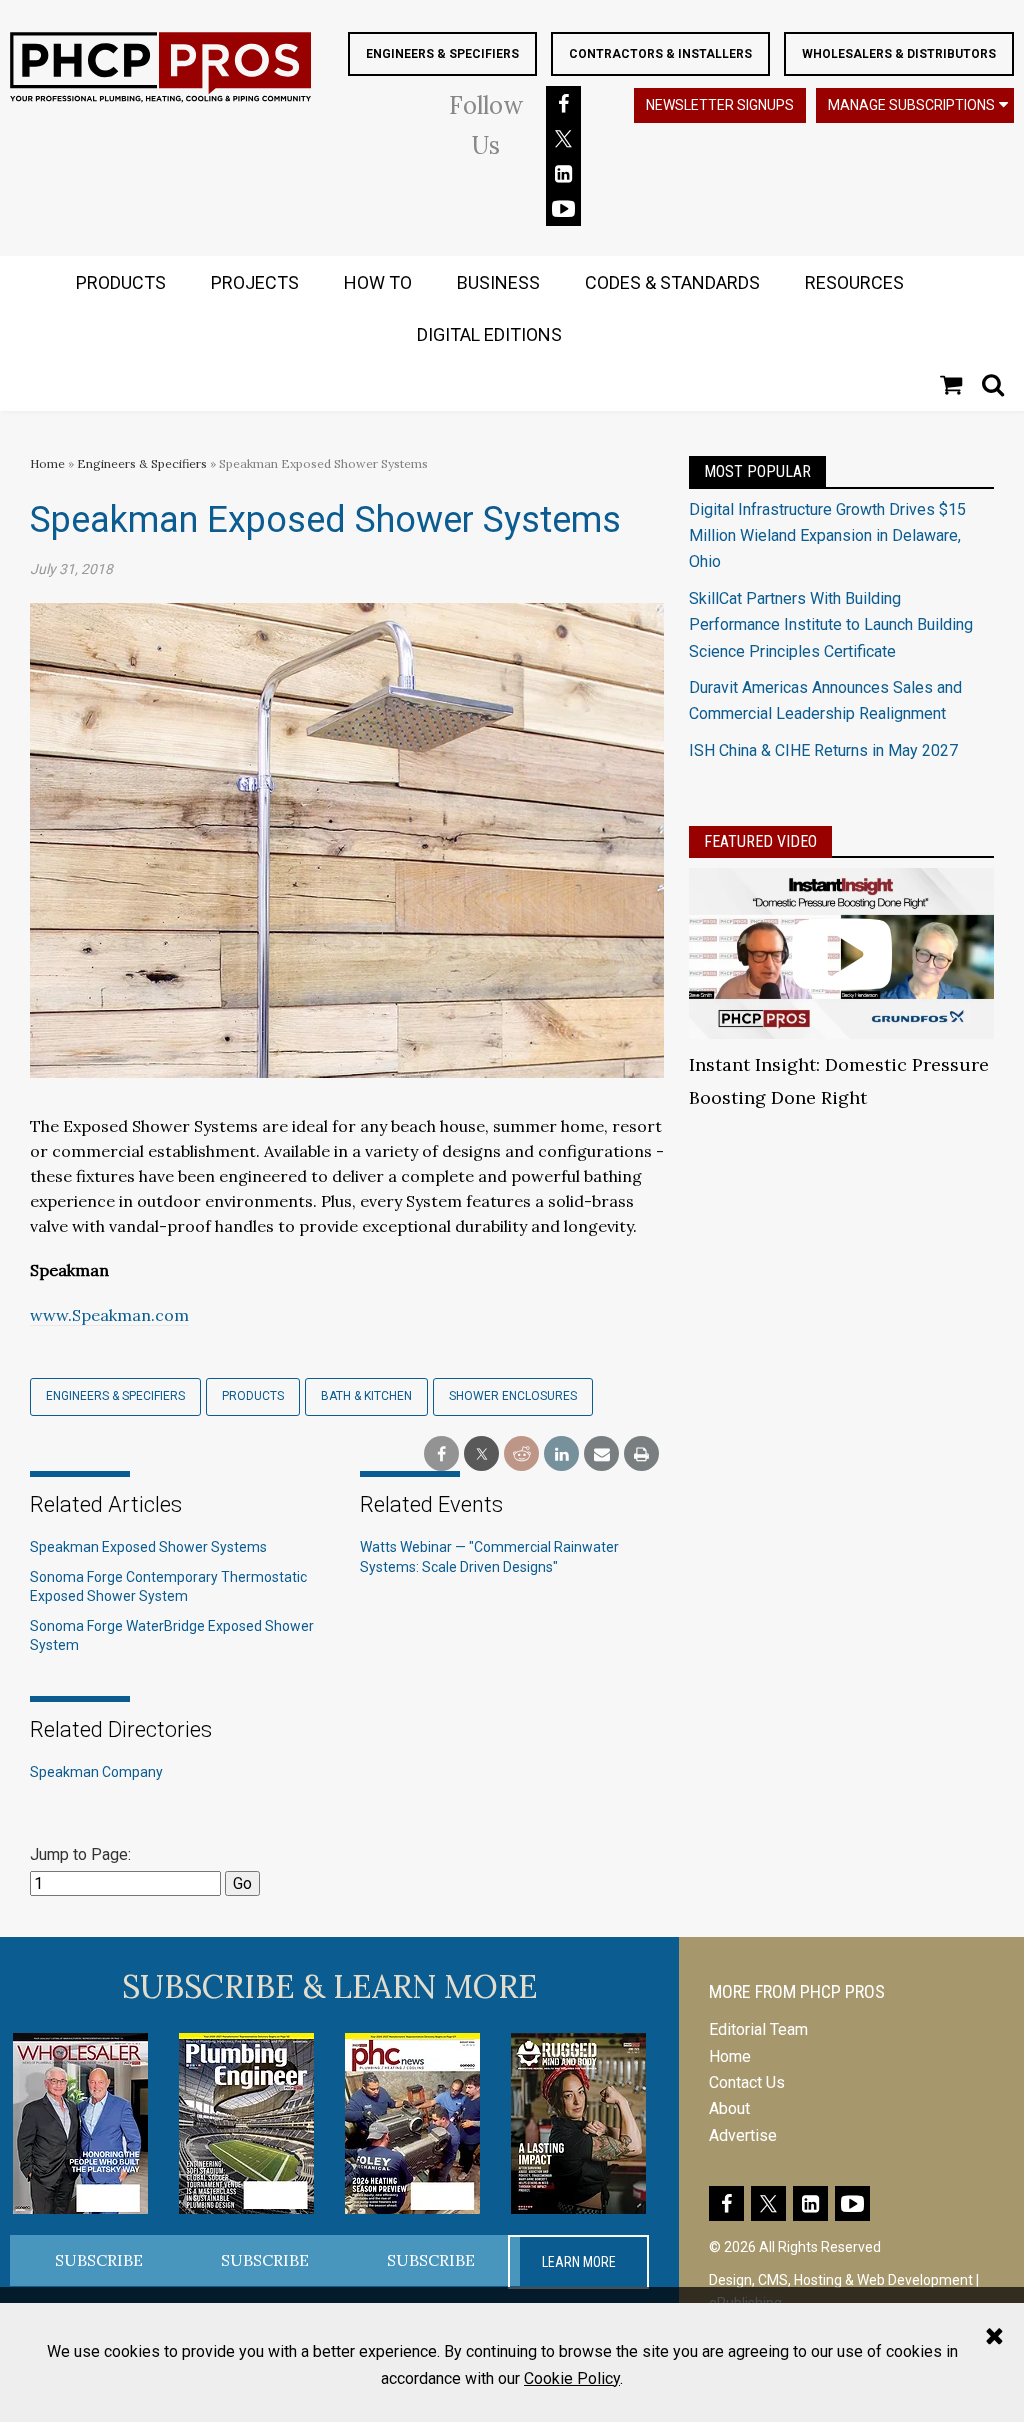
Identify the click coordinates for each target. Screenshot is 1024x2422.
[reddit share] (521, 1454)
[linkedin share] (561, 1454)
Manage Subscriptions (911, 105)
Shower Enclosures (513, 1396)
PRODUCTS (121, 282)
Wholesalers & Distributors (899, 54)
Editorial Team (758, 2029)
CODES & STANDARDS (672, 282)
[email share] (601, 1454)
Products (253, 1396)
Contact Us (747, 2082)
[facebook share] (441, 1454)
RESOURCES (854, 282)
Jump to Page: (80, 1854)
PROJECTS (255, 282)
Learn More (579, 2262)
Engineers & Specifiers (442, 54)
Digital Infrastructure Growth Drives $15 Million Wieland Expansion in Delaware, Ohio (827, 536)
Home (47, 463)
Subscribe (99, 2260)
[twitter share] (481, 1454)
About (729, 2108)
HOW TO (378, 282)
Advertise (743, 2135)
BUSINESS (498, 282)
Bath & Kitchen (366, 1396)
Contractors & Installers (660, 54)
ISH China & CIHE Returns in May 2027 (823, 750)
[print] (641, 1454)
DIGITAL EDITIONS (489, 334)
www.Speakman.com (109, 1315)
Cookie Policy (572, 2378)
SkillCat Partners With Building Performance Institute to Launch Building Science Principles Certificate (831, 625)
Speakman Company (96, 1772)
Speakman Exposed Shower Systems (148, 1547)
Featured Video (760, 841)
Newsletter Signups (720, 105)
